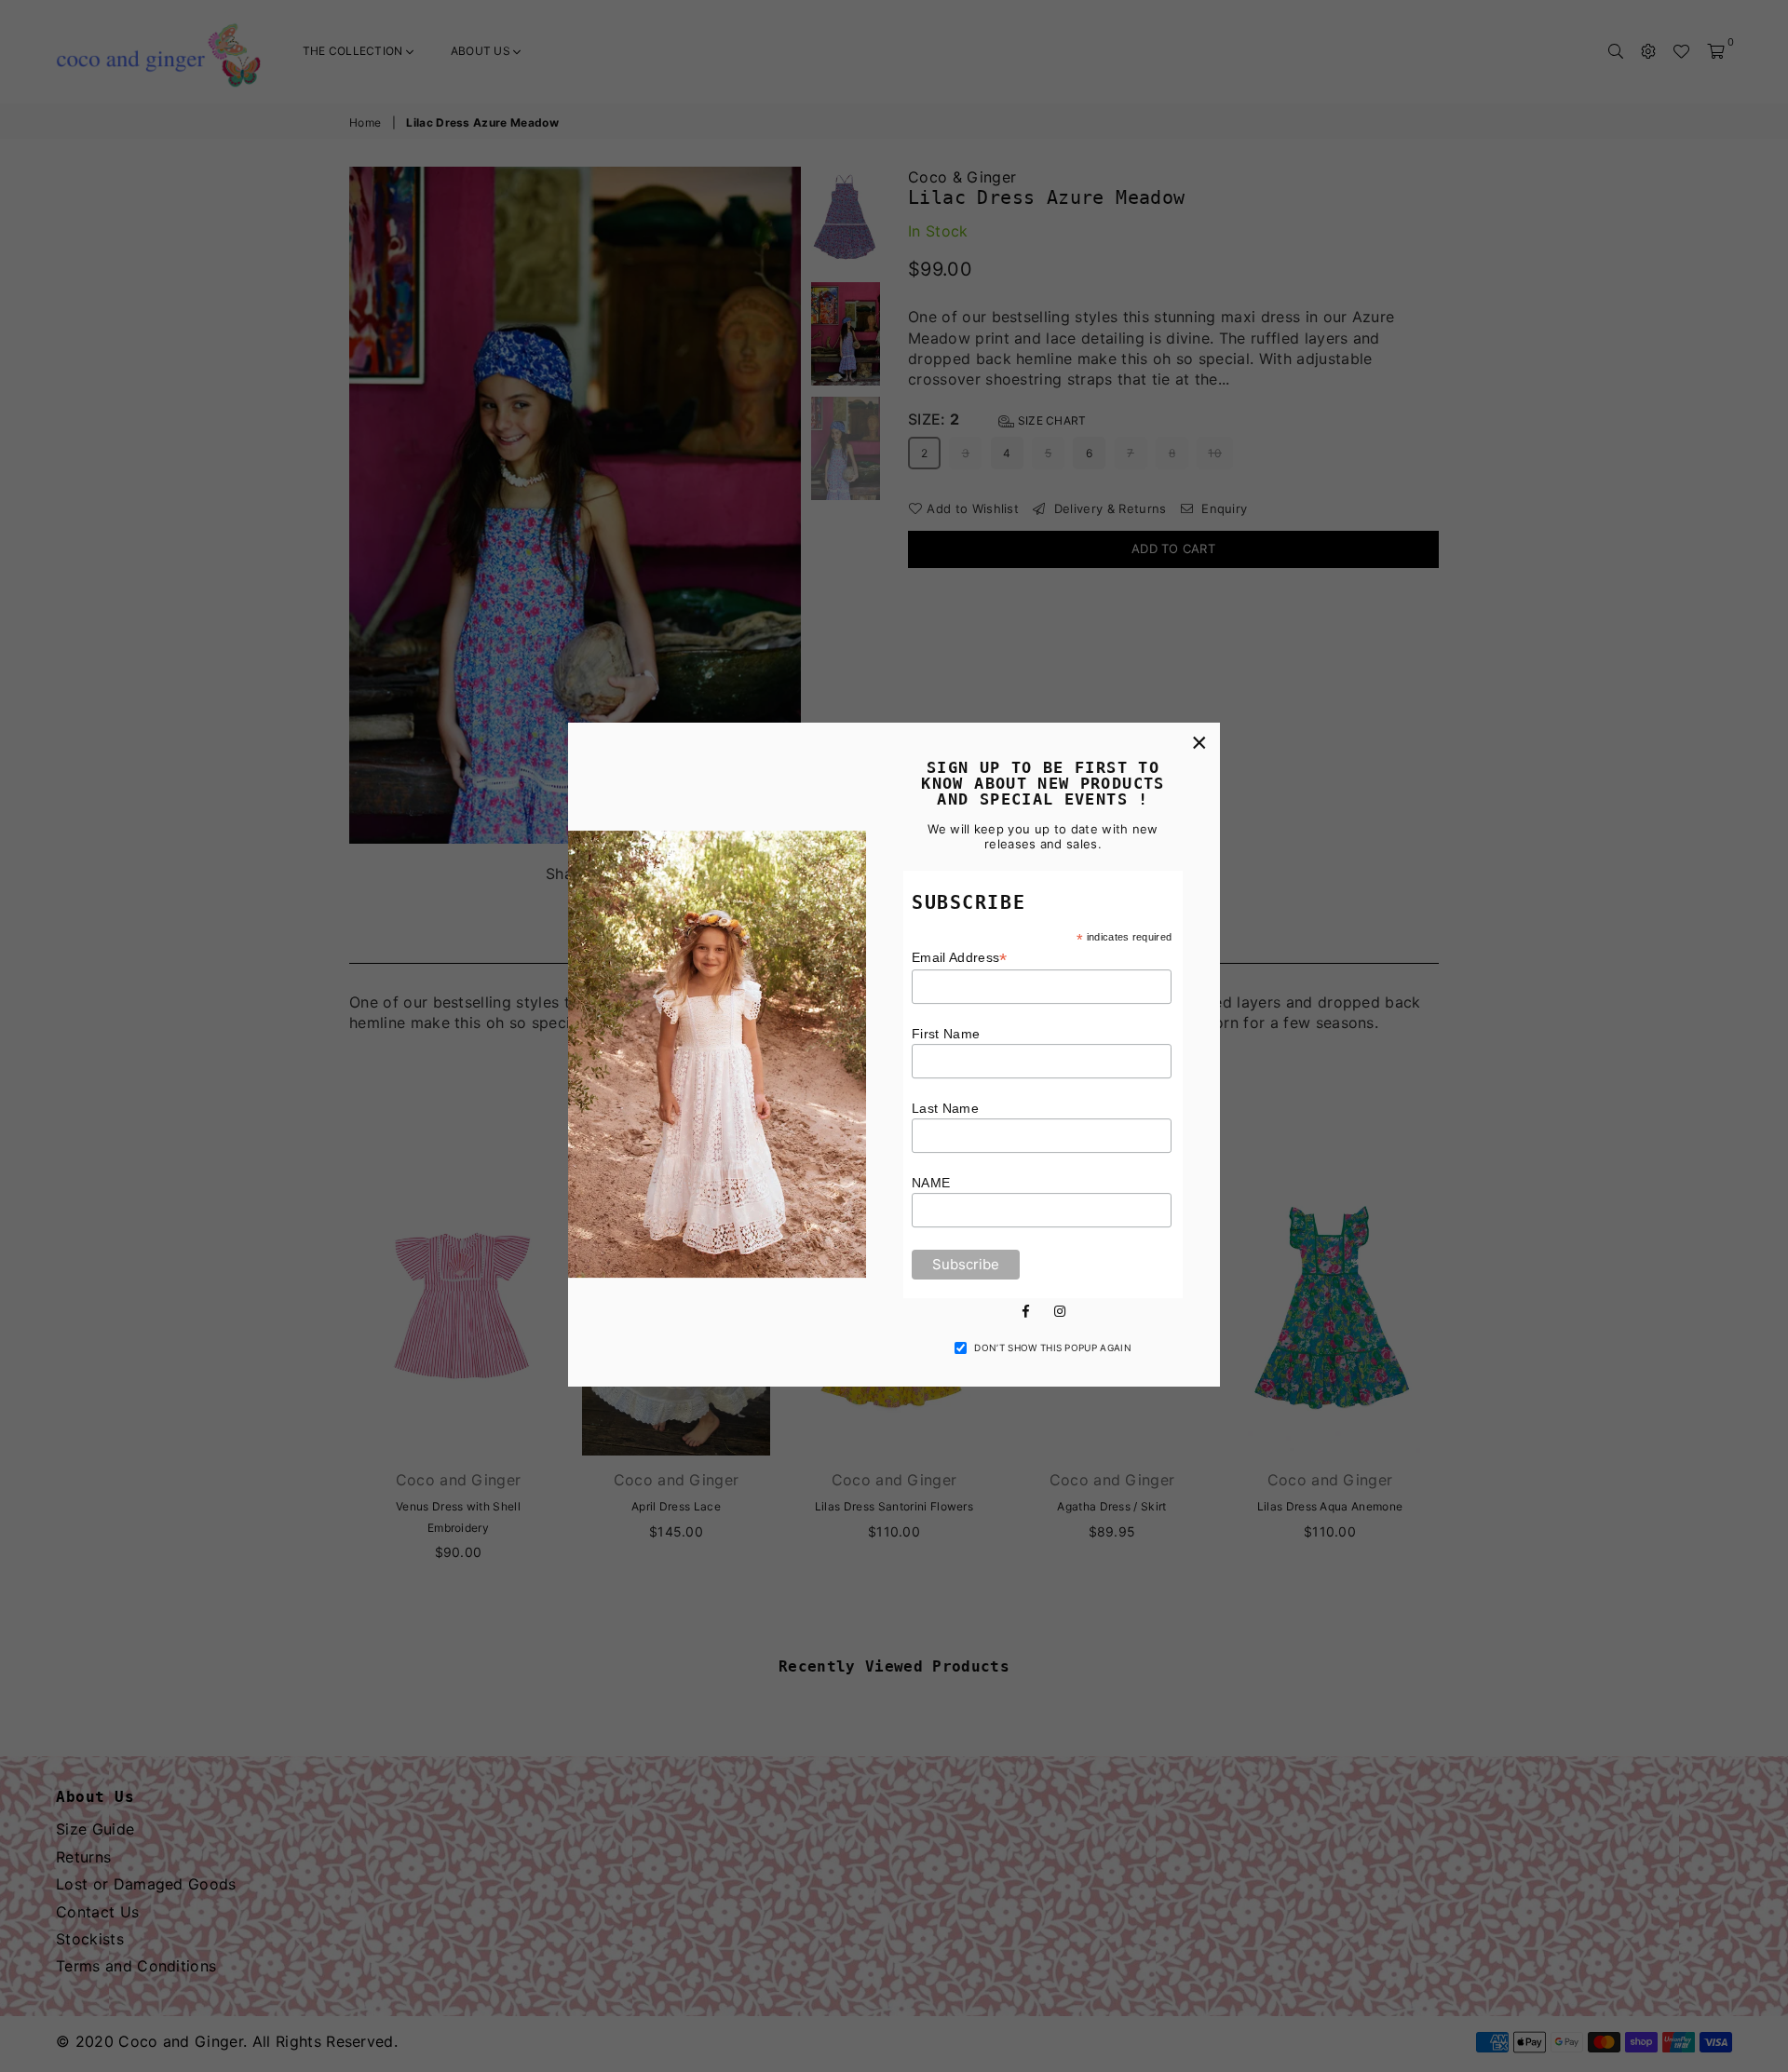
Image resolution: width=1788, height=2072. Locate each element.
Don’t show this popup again (1053, 1347)
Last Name (945, 1108)
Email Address (960, 958)
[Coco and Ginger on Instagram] (1060, 1310)
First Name (946, 1034)
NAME (931, 1183)
